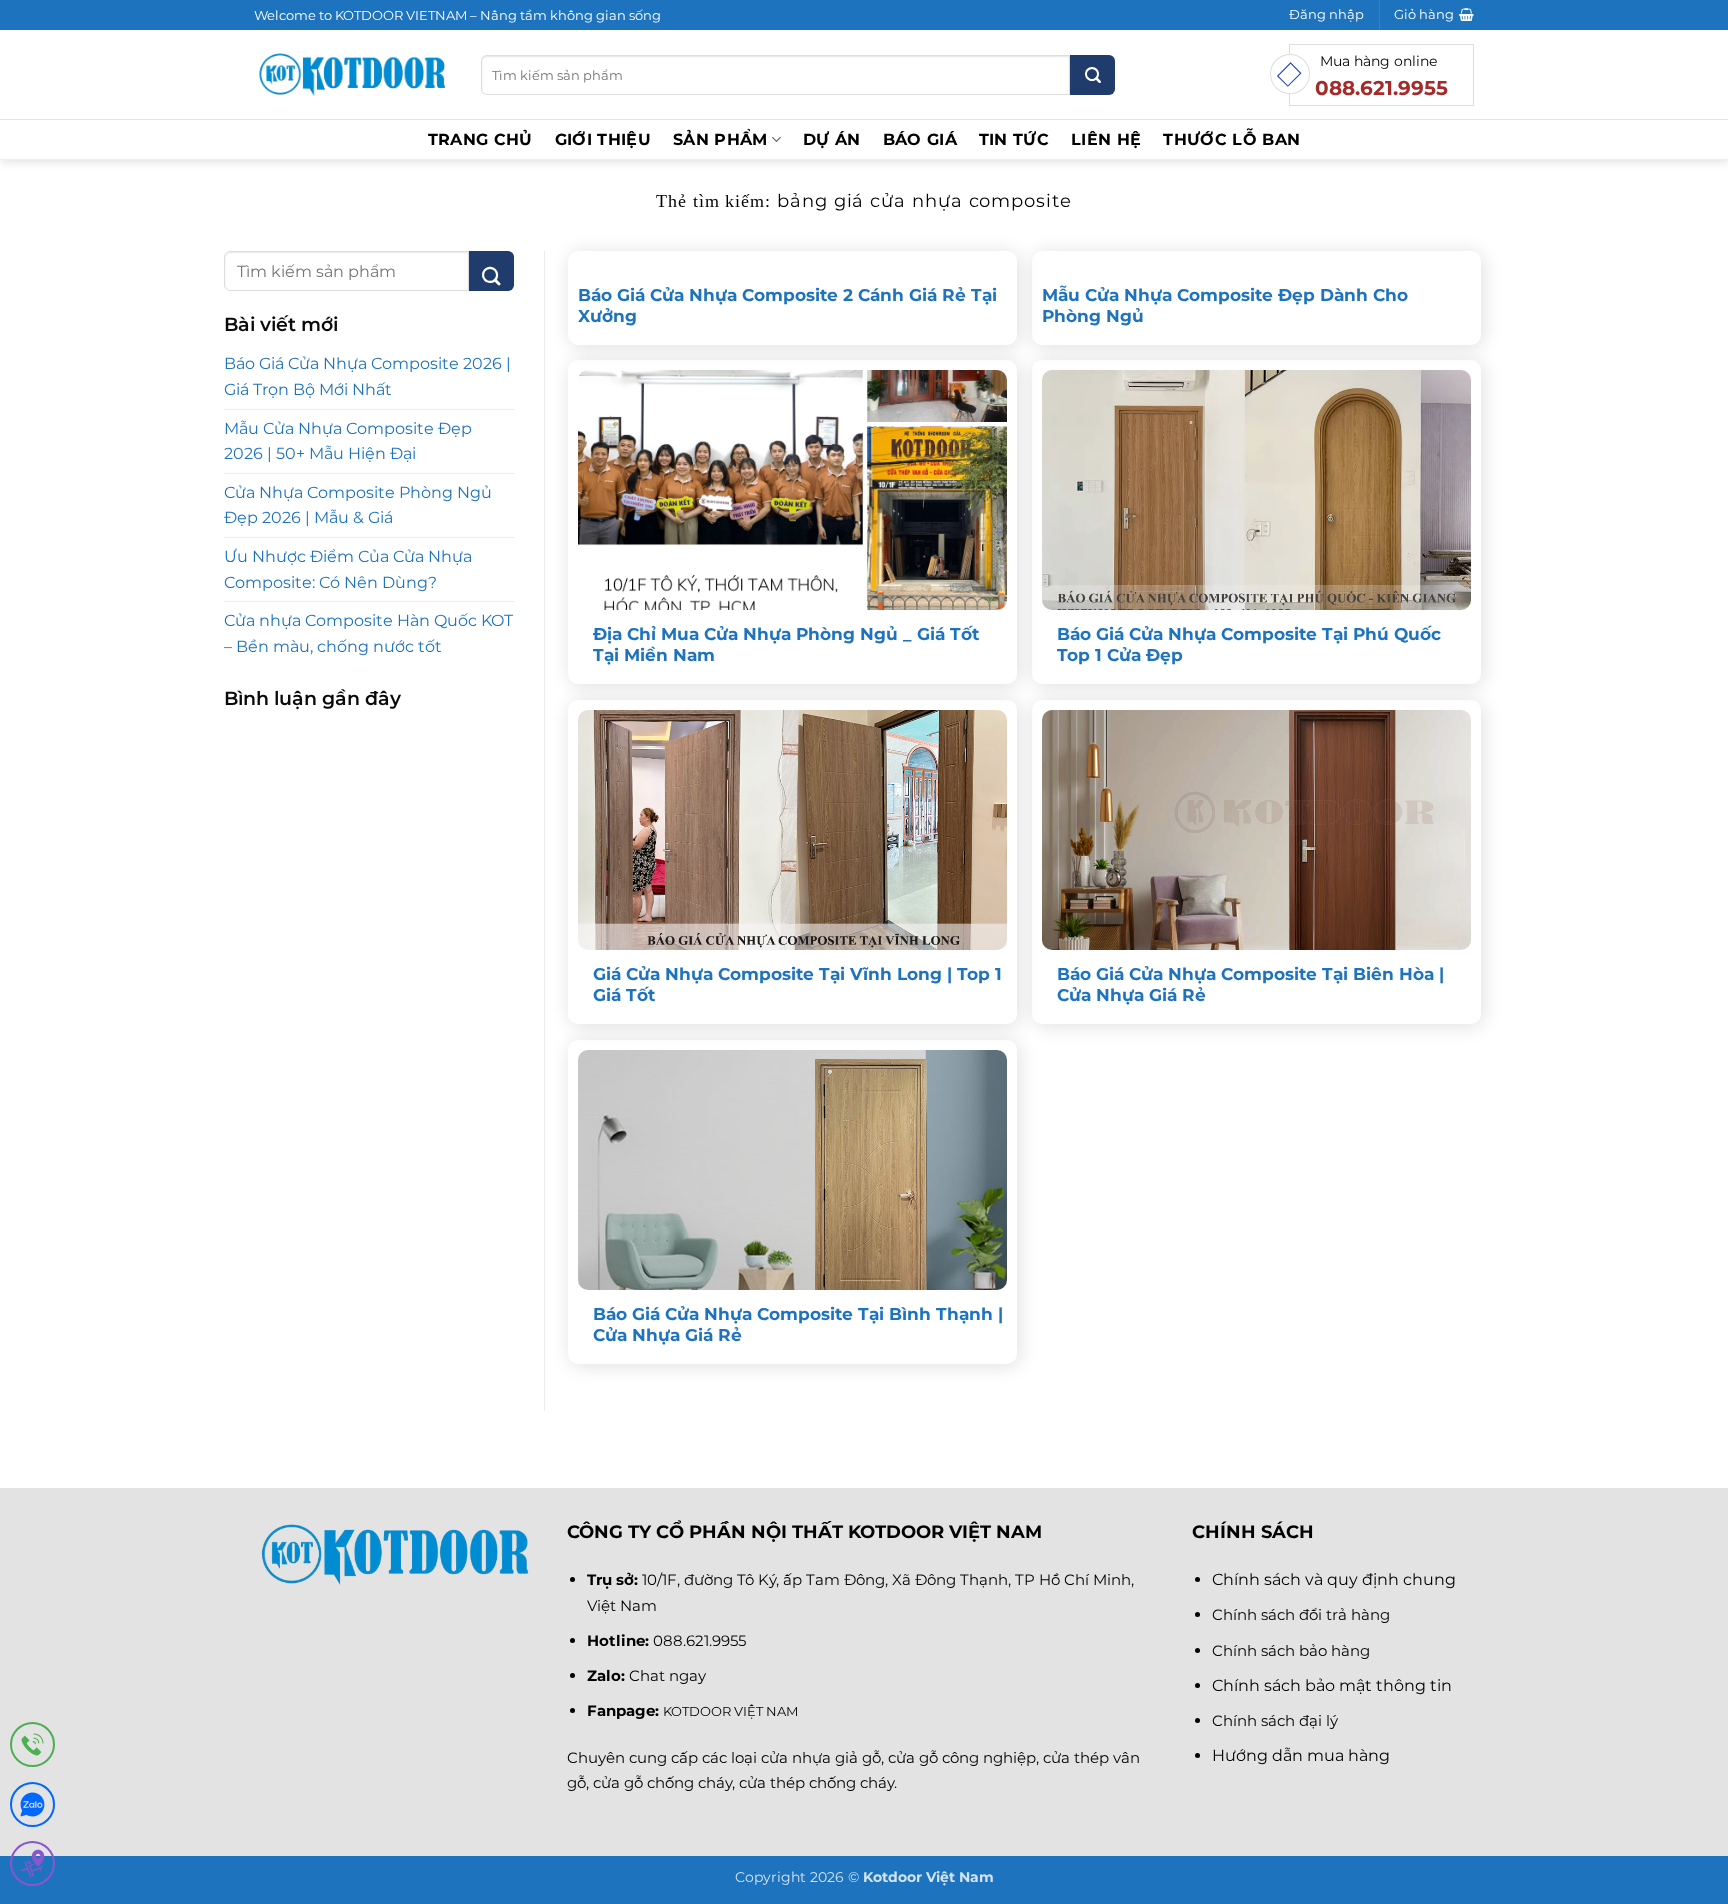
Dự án (832, 139)
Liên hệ (1106, 139)
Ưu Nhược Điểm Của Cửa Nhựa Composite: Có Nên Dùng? (348, 569)
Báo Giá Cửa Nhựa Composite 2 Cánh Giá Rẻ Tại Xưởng (787, 306)
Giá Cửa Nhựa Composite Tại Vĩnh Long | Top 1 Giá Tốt (797, 985)
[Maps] (32, 1867)
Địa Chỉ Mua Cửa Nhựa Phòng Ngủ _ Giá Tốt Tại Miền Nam (786, 645)
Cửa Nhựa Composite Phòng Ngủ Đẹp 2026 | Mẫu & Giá (358, 505)
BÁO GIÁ (920, 139)
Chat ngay (667, 1675)
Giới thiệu (603, 139)
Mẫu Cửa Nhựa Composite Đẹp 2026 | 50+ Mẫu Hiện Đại (348, 441)
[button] (1326, 15)
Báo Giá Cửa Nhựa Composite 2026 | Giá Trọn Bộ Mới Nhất (367, 376)
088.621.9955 (699, 1640)
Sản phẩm (720, 139)
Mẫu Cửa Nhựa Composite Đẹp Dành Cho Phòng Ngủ (1225, 306)
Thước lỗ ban (1231, 139)
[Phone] (32, 1748)
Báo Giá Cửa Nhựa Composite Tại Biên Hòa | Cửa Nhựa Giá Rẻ (1250, 985)
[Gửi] (1092, 75)
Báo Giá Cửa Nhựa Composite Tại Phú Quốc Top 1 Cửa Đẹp (1249, 645)
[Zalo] (32, 1808)
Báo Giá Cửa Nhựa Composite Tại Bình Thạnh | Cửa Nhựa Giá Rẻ (798, 1325)
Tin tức (1014, 139)
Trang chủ (480, 139)
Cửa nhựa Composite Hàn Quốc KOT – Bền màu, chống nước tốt (368, 633)
